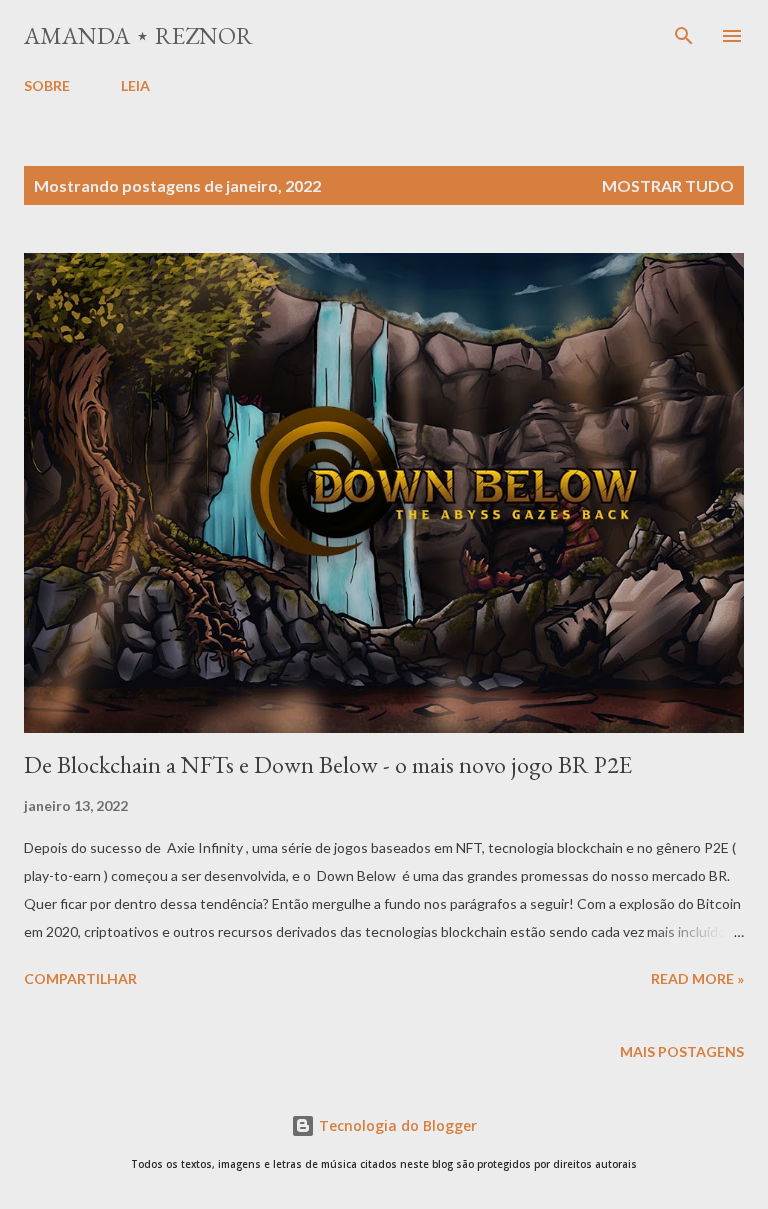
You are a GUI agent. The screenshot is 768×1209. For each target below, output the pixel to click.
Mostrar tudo (668, 185)
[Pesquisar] (684, 36)
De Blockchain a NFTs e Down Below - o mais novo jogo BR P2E (328, 764)
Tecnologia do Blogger (396, 1125)
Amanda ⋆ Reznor (138, 35)
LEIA (135, 85)
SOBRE (47, 85)
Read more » (697, 978)
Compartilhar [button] (80, 978)
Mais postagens (682, 1051)
